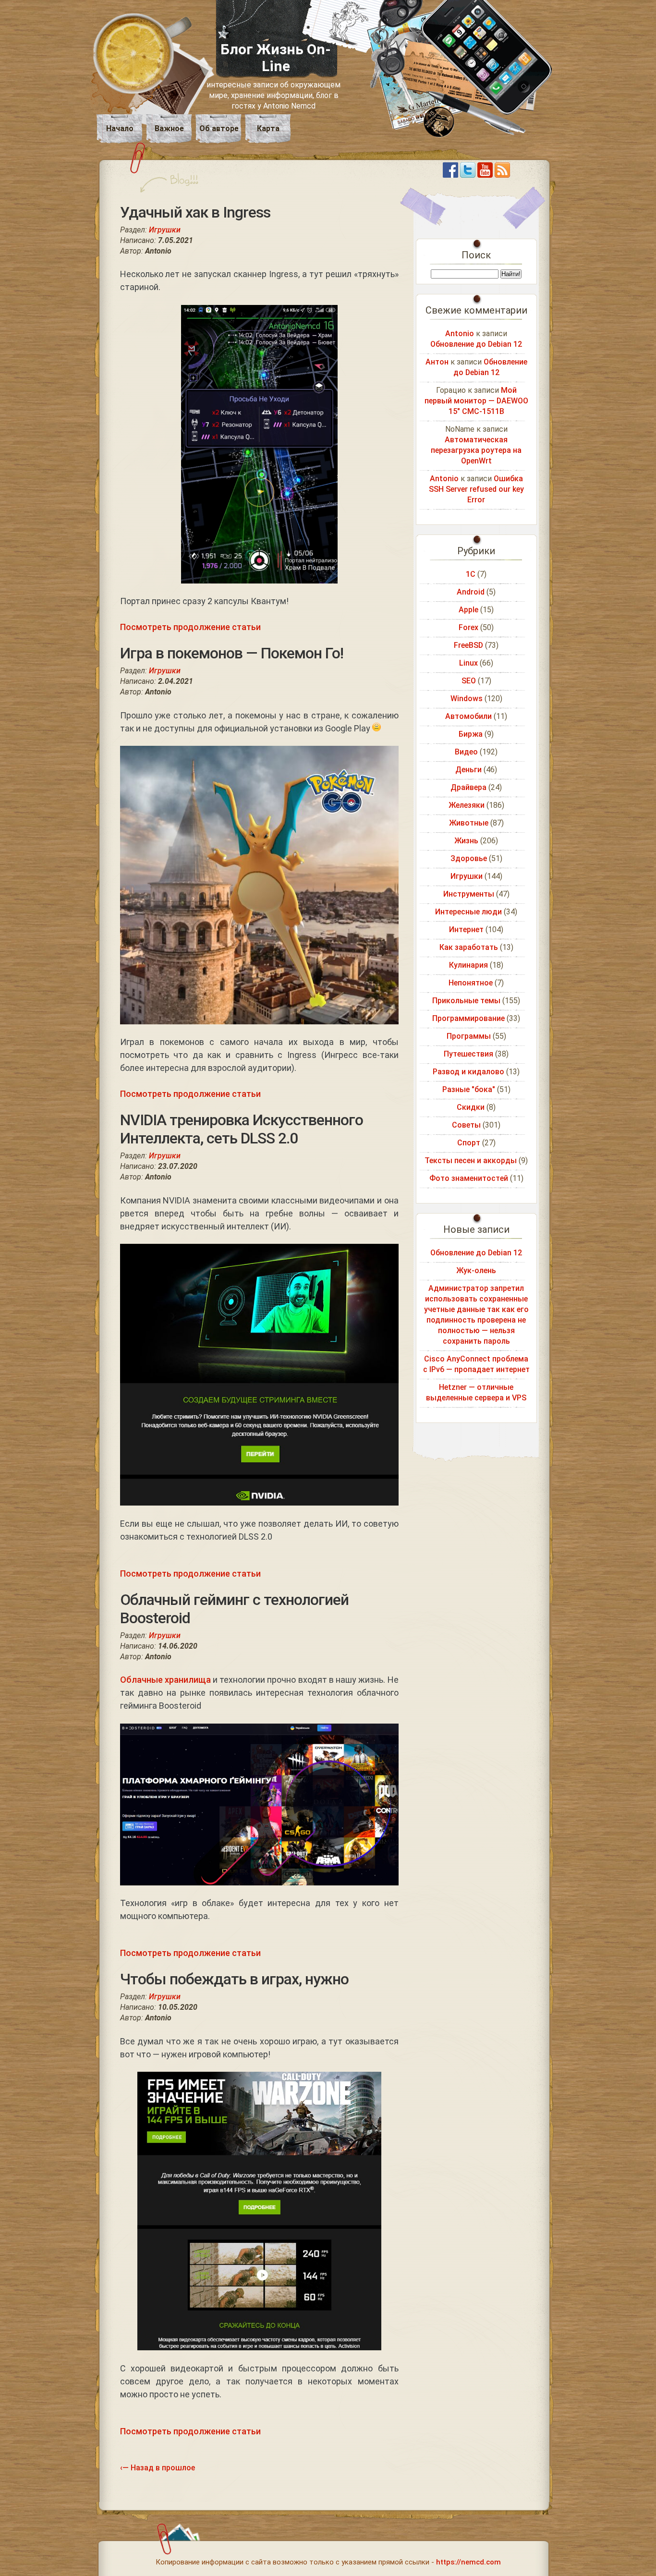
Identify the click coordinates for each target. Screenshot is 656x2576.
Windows (467, 699)
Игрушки (165, 230)
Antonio (460, 334)
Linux (468, 663)
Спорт (469, 1143)
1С (471, 574)
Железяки (467, 805)
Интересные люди (468, 912)
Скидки (471, 1107)
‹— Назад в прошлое (158, 2468)
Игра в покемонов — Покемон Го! (232, 653)
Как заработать (469, 947)
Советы (466, 1125)
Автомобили (468, 716)
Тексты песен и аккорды (471, 1160)
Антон (437, 362)
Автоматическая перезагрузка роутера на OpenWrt (476, 450)
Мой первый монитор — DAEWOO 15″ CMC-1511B (476, 401)
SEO (469, 681)
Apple (468, 610)
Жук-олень (476, 1270)
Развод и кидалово (468, 1072)
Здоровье (469, 858)
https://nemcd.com (468, 2562)
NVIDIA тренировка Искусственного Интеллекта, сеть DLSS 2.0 (242, 1129)
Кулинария (468, 965)
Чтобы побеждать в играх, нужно (234, 1979)
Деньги (468, 770)
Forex (468, 627)
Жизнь (466, 841)
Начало (120, 128)
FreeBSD (468, 645)
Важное (169, 128)
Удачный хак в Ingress (195, 212)
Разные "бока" (469, 1089)
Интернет (466, 930)
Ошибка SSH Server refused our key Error (476, 489)
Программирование (468, 1018)
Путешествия (468, 1054)
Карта (268, 128)
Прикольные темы (466, 1001)
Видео (466, 752)
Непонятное (471, 983)
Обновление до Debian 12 (476, 344)
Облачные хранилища (165, 1680)
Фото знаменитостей (469, 1178)
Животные (469, 823)
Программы (469, 1036)
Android (471, 592)
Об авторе (219, 128)
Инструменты (469, 894)
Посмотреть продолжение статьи (190, 627)
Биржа (471, 734)
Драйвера (468, 787)
